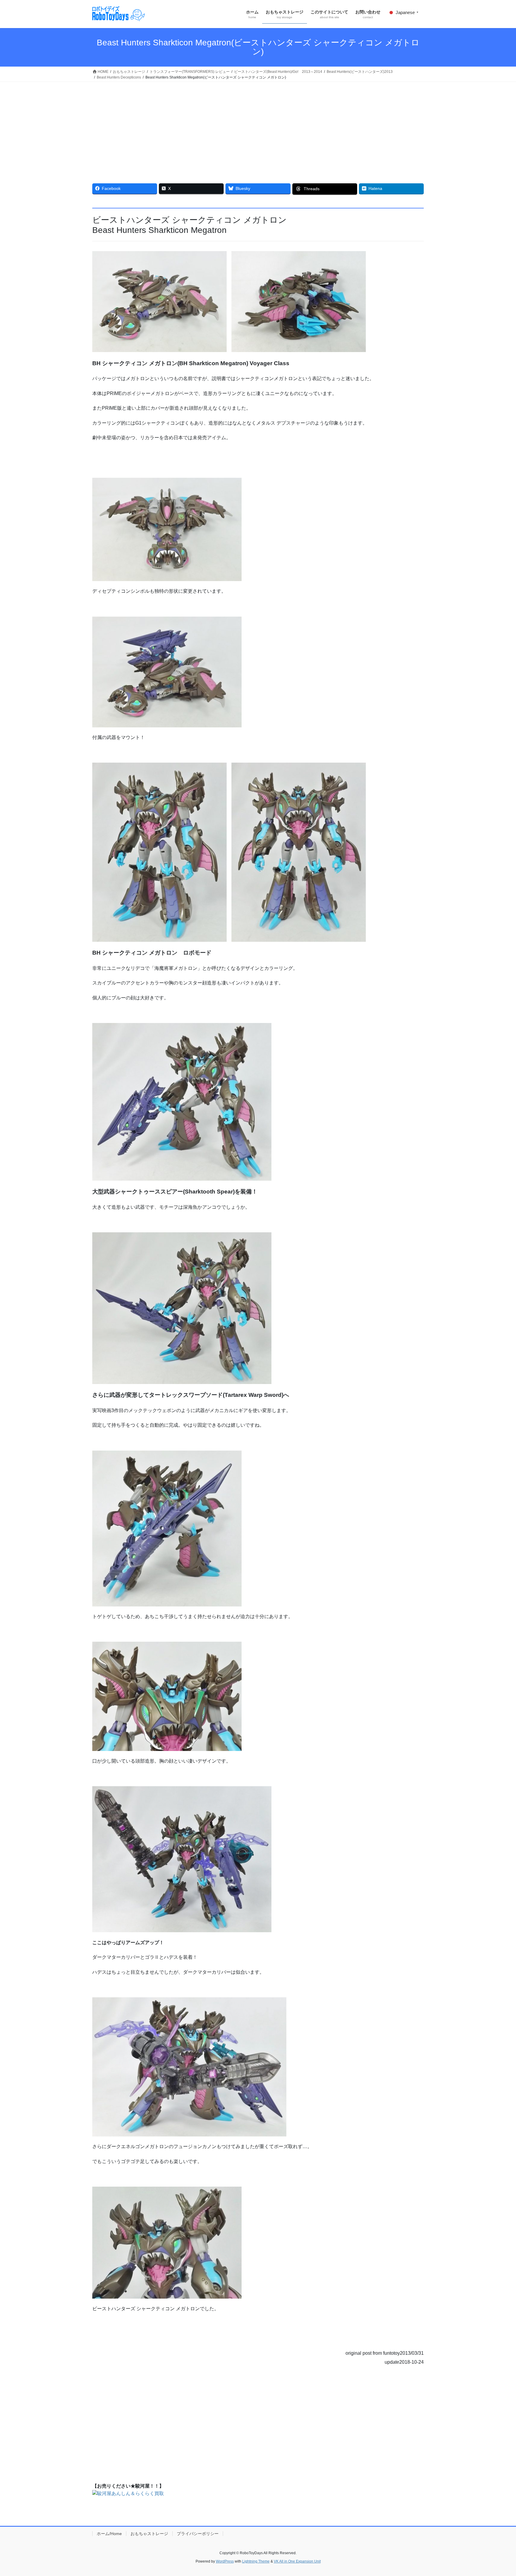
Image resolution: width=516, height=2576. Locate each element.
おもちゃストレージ (149, 2534)
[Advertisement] (258, 127)
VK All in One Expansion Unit (297, 2561)
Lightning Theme (256, 2561)
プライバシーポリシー (198, 2534)
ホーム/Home (109, 2534)
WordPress (225, 2561)
